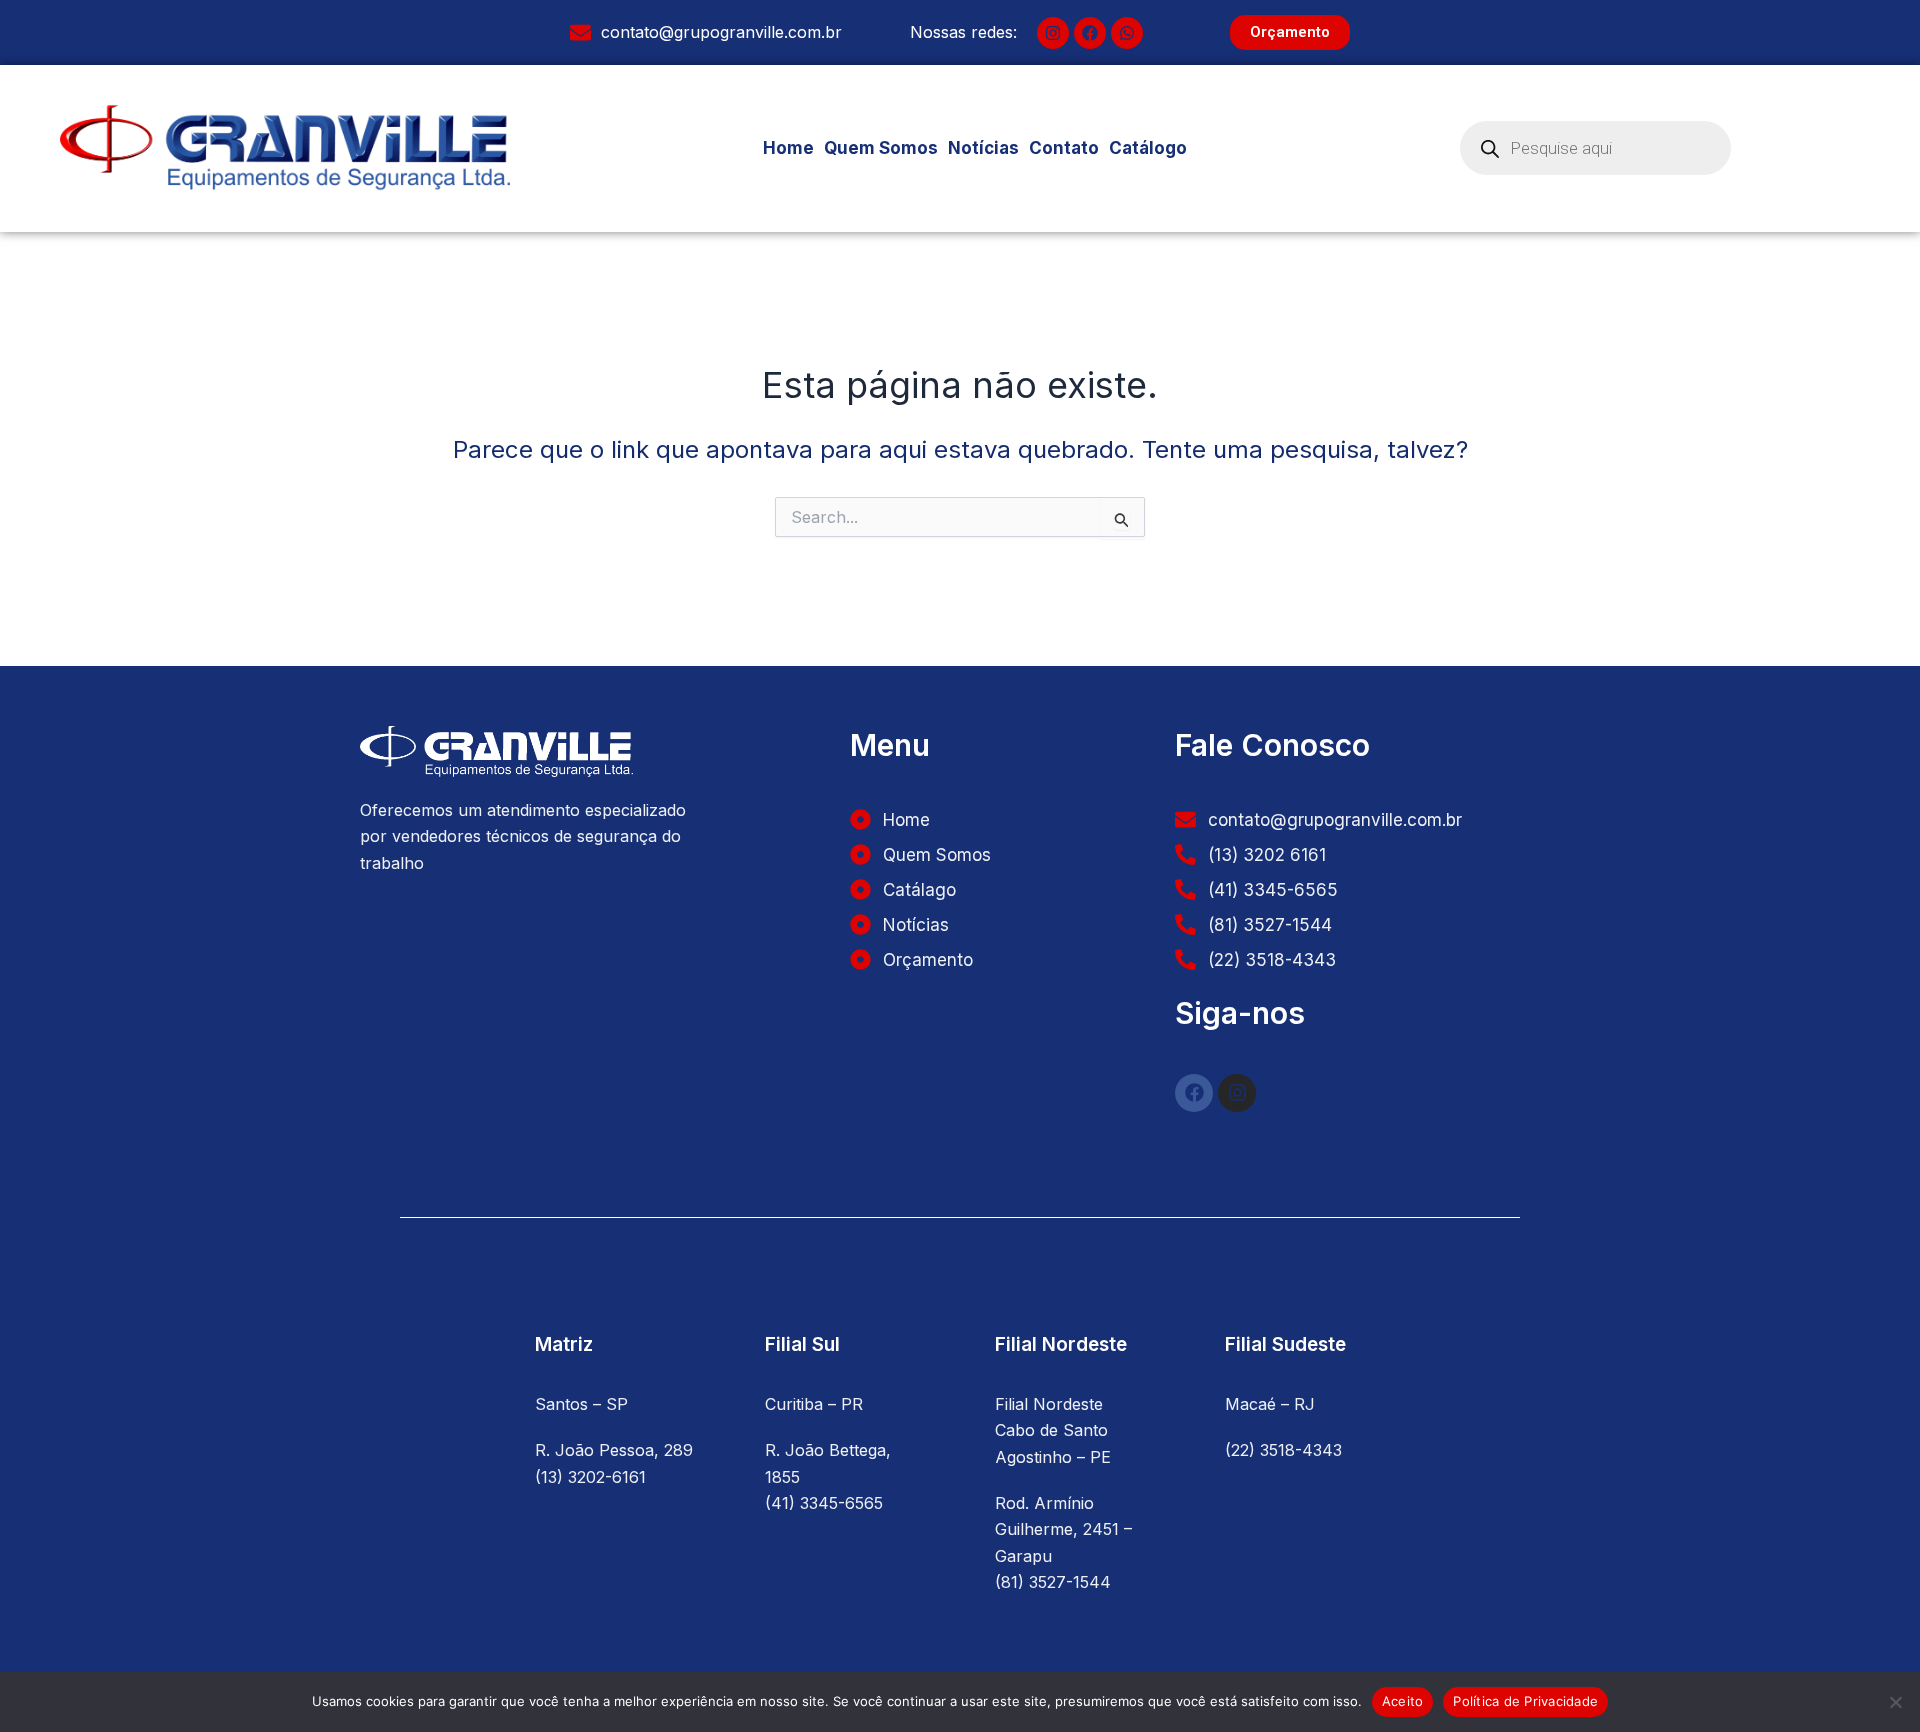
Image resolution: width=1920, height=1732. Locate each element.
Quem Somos (881, 148)
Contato (1064, 148)
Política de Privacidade (1525, 1701)
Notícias (983, 148)
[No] (1895, 1702)
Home (788, 148)
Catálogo (1148, 148)
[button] (1153, 148)
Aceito (1403, 1701)
